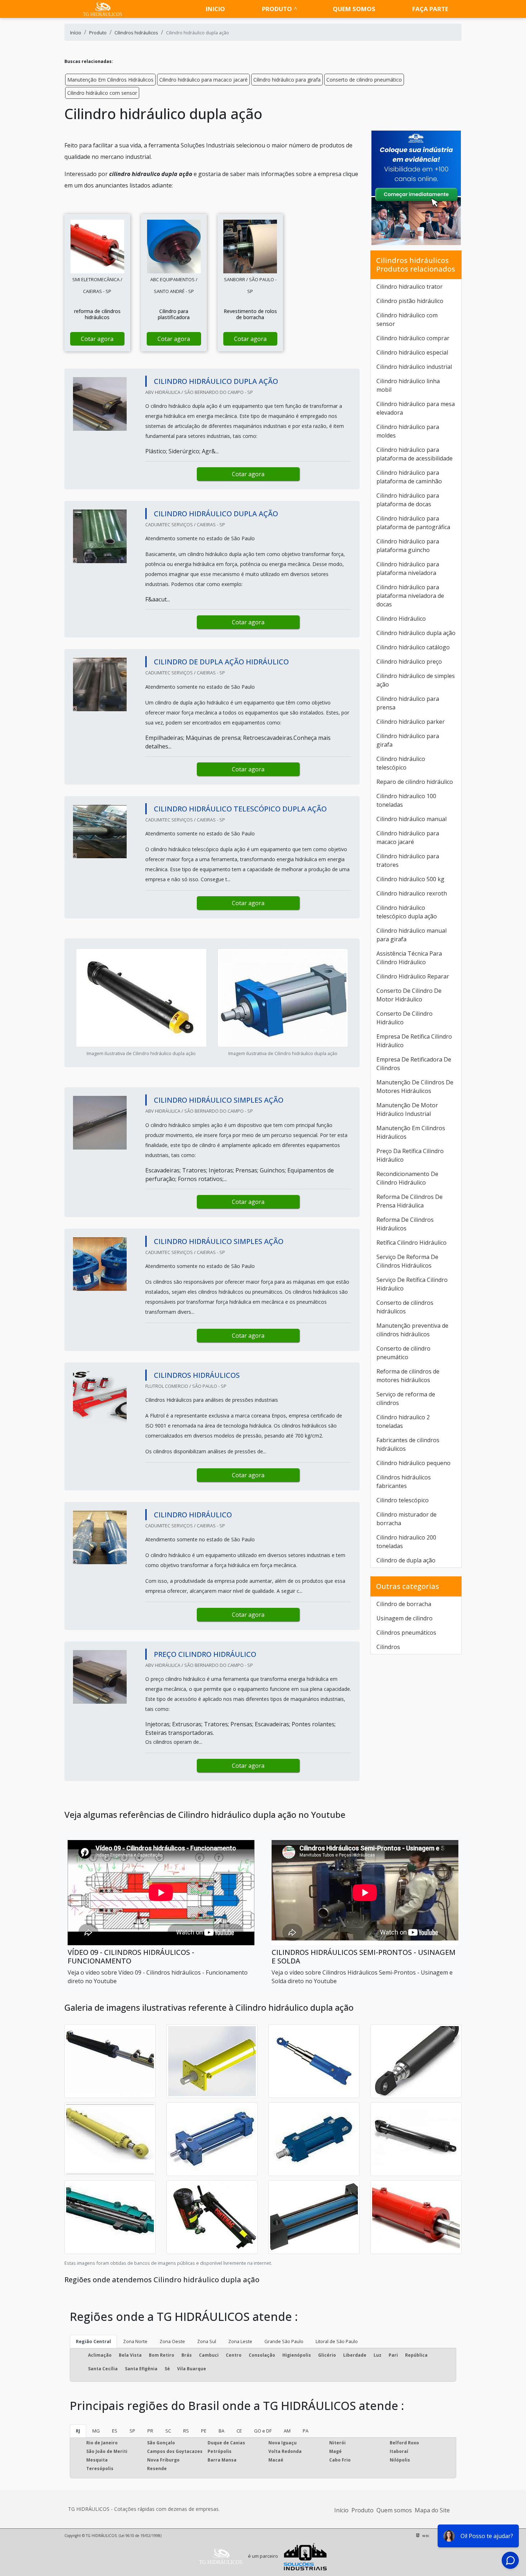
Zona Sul (207, 2341)
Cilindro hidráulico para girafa (287, 80)
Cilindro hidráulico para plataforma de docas (408, 500)
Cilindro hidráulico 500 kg (410, 879)
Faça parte (430, 9)
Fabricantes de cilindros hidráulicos (408, 1444)
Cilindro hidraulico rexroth (412, 893)
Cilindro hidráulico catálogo (413, 647)
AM (287, 2431)
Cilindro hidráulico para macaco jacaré (203, 80)
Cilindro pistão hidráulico (410, 301)
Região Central (93, 2341)
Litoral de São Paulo (337, 2341)
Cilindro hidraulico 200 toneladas (406, 1542)
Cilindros (388, 1647)
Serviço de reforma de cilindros (406, 1399)
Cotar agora (97, 339)
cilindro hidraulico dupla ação (151, 174)
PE (204, 2431)
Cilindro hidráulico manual (411, 819)
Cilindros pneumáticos (406, 1633)
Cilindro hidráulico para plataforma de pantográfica (413, 523)
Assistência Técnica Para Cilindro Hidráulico (409, 958)
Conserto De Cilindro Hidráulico (405, 1018)
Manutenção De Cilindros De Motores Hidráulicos (415, 1087)
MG (96, 2431)
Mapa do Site (432, 2510)
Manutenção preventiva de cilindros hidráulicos (412, 1330)
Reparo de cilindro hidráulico (415, 782)
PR (150, 2431)
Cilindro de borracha (404, 1604)
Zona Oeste (172, 2341)
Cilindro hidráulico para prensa (408, 703)
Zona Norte (135, 2341)
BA (221, 2431)
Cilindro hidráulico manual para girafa (411, 935)
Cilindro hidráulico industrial (414, 367)
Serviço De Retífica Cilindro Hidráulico (412, 1284)
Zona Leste (240, 2341)
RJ (78, 2431)
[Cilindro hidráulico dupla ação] (97, 247)
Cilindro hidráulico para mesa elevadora (416, 408)
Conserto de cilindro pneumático (364, 80)
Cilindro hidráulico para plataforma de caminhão (409, 477)
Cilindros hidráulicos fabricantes (404, 1482)
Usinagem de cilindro (405, 1618)
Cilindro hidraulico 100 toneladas (406, 800)
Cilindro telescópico (403, 1500)
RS (186, 2431)
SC (168, 2431)
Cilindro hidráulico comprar (413, 338)
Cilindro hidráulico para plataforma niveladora (408, 569)
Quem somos (354, 9)
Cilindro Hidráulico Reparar (413, 976)
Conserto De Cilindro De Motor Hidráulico (409, 995)
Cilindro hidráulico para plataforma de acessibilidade (415, 454)
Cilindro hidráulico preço (409, 662)
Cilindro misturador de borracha (406, 1519)
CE (239, 2431)
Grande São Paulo (284, 2341)
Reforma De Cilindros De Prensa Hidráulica (410, 1201)
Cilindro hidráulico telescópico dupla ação (407, 912)
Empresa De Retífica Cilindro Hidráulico (414, 1041)
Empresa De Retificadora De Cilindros (414, 1064)
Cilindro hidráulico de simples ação (416, 680)
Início (341, 2510)
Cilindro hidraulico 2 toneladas (403, 1421)
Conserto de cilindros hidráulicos (405, 1307)
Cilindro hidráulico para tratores (408, 860)
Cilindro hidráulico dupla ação (416, 633)
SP (132, 2431)
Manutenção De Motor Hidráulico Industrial (407, 1109)
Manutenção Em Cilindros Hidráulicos (110, 80)
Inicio (215, 9)
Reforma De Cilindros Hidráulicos (405, 1224)
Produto (277, 9)
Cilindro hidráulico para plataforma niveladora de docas (410, 596)
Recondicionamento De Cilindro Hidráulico (407, 1178)
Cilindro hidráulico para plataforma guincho (408, 546)
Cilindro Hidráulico (401, 619)
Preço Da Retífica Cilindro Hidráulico (410, 1155)
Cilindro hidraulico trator (410, 287)
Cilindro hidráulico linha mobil (408, 385)
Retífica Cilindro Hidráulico (411, 1243)
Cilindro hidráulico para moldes (408, 431)
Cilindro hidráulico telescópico (401, 763)
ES (115, 2431)
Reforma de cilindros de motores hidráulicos (408, 1376)
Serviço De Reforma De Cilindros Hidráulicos (407, 1261)
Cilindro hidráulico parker (411, 722)
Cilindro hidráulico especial (412, 352)
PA (306, 2431)
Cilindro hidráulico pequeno (413, 1463)
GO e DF (263, 2431)
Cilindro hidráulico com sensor (102, 93)
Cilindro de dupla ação (406, 1560)
